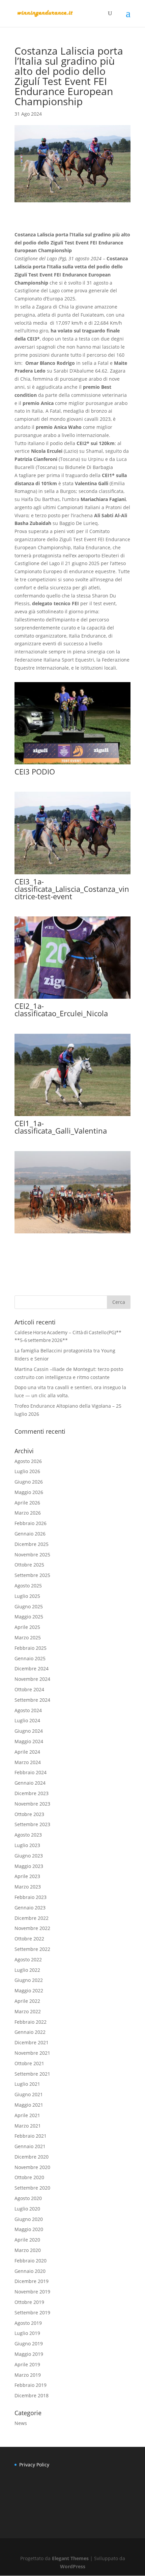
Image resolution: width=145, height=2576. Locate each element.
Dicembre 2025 (32, 1544)
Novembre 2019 (32, 2292)
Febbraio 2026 (31, 1523)
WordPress (73, 2566)
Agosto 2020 (28, 2198)
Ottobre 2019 (29, 2302)
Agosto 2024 (28, 1710)
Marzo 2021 (28, 2126)
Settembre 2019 (32, 2312)
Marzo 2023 (28, 1887)
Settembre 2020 (32, 2188)
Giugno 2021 (29, 2094)
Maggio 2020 (29, 2229)
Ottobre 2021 (29, 2063)
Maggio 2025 (29, 1617)
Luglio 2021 (27, 2084)
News (21, 2423)
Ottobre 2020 (29, 2177)
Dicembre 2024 (32, 1668)
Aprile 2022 (27, 2001)
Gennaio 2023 (30, 1908)
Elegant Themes (70, 2558)
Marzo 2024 (28, 1762)
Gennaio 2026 (30, 1534)
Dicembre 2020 (32, 2157)
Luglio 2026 (27, 1471)
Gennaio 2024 (30, 1783)
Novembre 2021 (32, 2053)
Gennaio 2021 (30, 2146)
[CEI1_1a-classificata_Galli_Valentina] (72, 1116)
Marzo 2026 (28, 1513)
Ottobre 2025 (29, 1565)
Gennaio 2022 (30, 2032)
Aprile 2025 (27, 1627)
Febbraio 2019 (31, 2385)
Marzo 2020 (28, 2250)
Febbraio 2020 (31, 2261)
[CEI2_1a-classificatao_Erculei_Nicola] (72, 999)
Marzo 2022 (28, 2011)
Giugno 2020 (29, 2219)
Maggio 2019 (29, 2354)
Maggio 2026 (29, 1492)
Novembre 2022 (32, 1928)
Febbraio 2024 (31, 1772)
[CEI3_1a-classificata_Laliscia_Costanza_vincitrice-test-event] (72, 874)
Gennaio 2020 (30, 2271)
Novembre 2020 (32, 2167)
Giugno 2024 (29, 1731)
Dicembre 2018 (32, 2395)
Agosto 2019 (28, 2323)
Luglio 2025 (27, 1596)
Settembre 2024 (32, 1700)
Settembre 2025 (32, 1575)
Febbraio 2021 (31, 2136)
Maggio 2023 (29, 1866)
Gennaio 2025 (30, 1658)
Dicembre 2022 (32, 1918)
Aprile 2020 (27, 2240)
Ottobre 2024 (29, 1689)
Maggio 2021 (29, 2105)
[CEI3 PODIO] (72, 764)
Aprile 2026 (27, 1503)
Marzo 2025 (28, 1637)
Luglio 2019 (27, 2333)
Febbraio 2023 (31, 1897)
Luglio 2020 (27, 2209)
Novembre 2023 (32, 1804)
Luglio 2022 (27, 1970)
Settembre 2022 (32, 1949)
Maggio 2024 (29, 1741)
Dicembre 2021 (32, 2042)
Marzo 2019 (28, 2375)
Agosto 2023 (28, 1835)
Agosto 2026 (28, 1461)
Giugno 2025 (29, 1606)
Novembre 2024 (32, 1679)
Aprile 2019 (27, 2364)
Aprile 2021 (27, 2115)
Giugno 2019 (29, 2344)
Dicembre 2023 (32, 1793)
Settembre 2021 (32, 2074)
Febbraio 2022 (31, 2022)
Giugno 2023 (29, 1856)
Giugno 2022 (29, 1980)
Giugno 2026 (29, 1482)
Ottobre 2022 (29, 1939)
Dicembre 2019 (32, 2281)
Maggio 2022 (29, 1990)
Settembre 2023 (32, 1824)
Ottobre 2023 (29, 1814)
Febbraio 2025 (31, 1648)
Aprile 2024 (27, 1752)
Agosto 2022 (28, 1959)
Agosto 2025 (28, 1586)
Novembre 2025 (32, 1555)
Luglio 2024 (27, 1720)
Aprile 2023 (27, 1876)
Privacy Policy (34, 2465)
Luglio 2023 (27, 1845)
